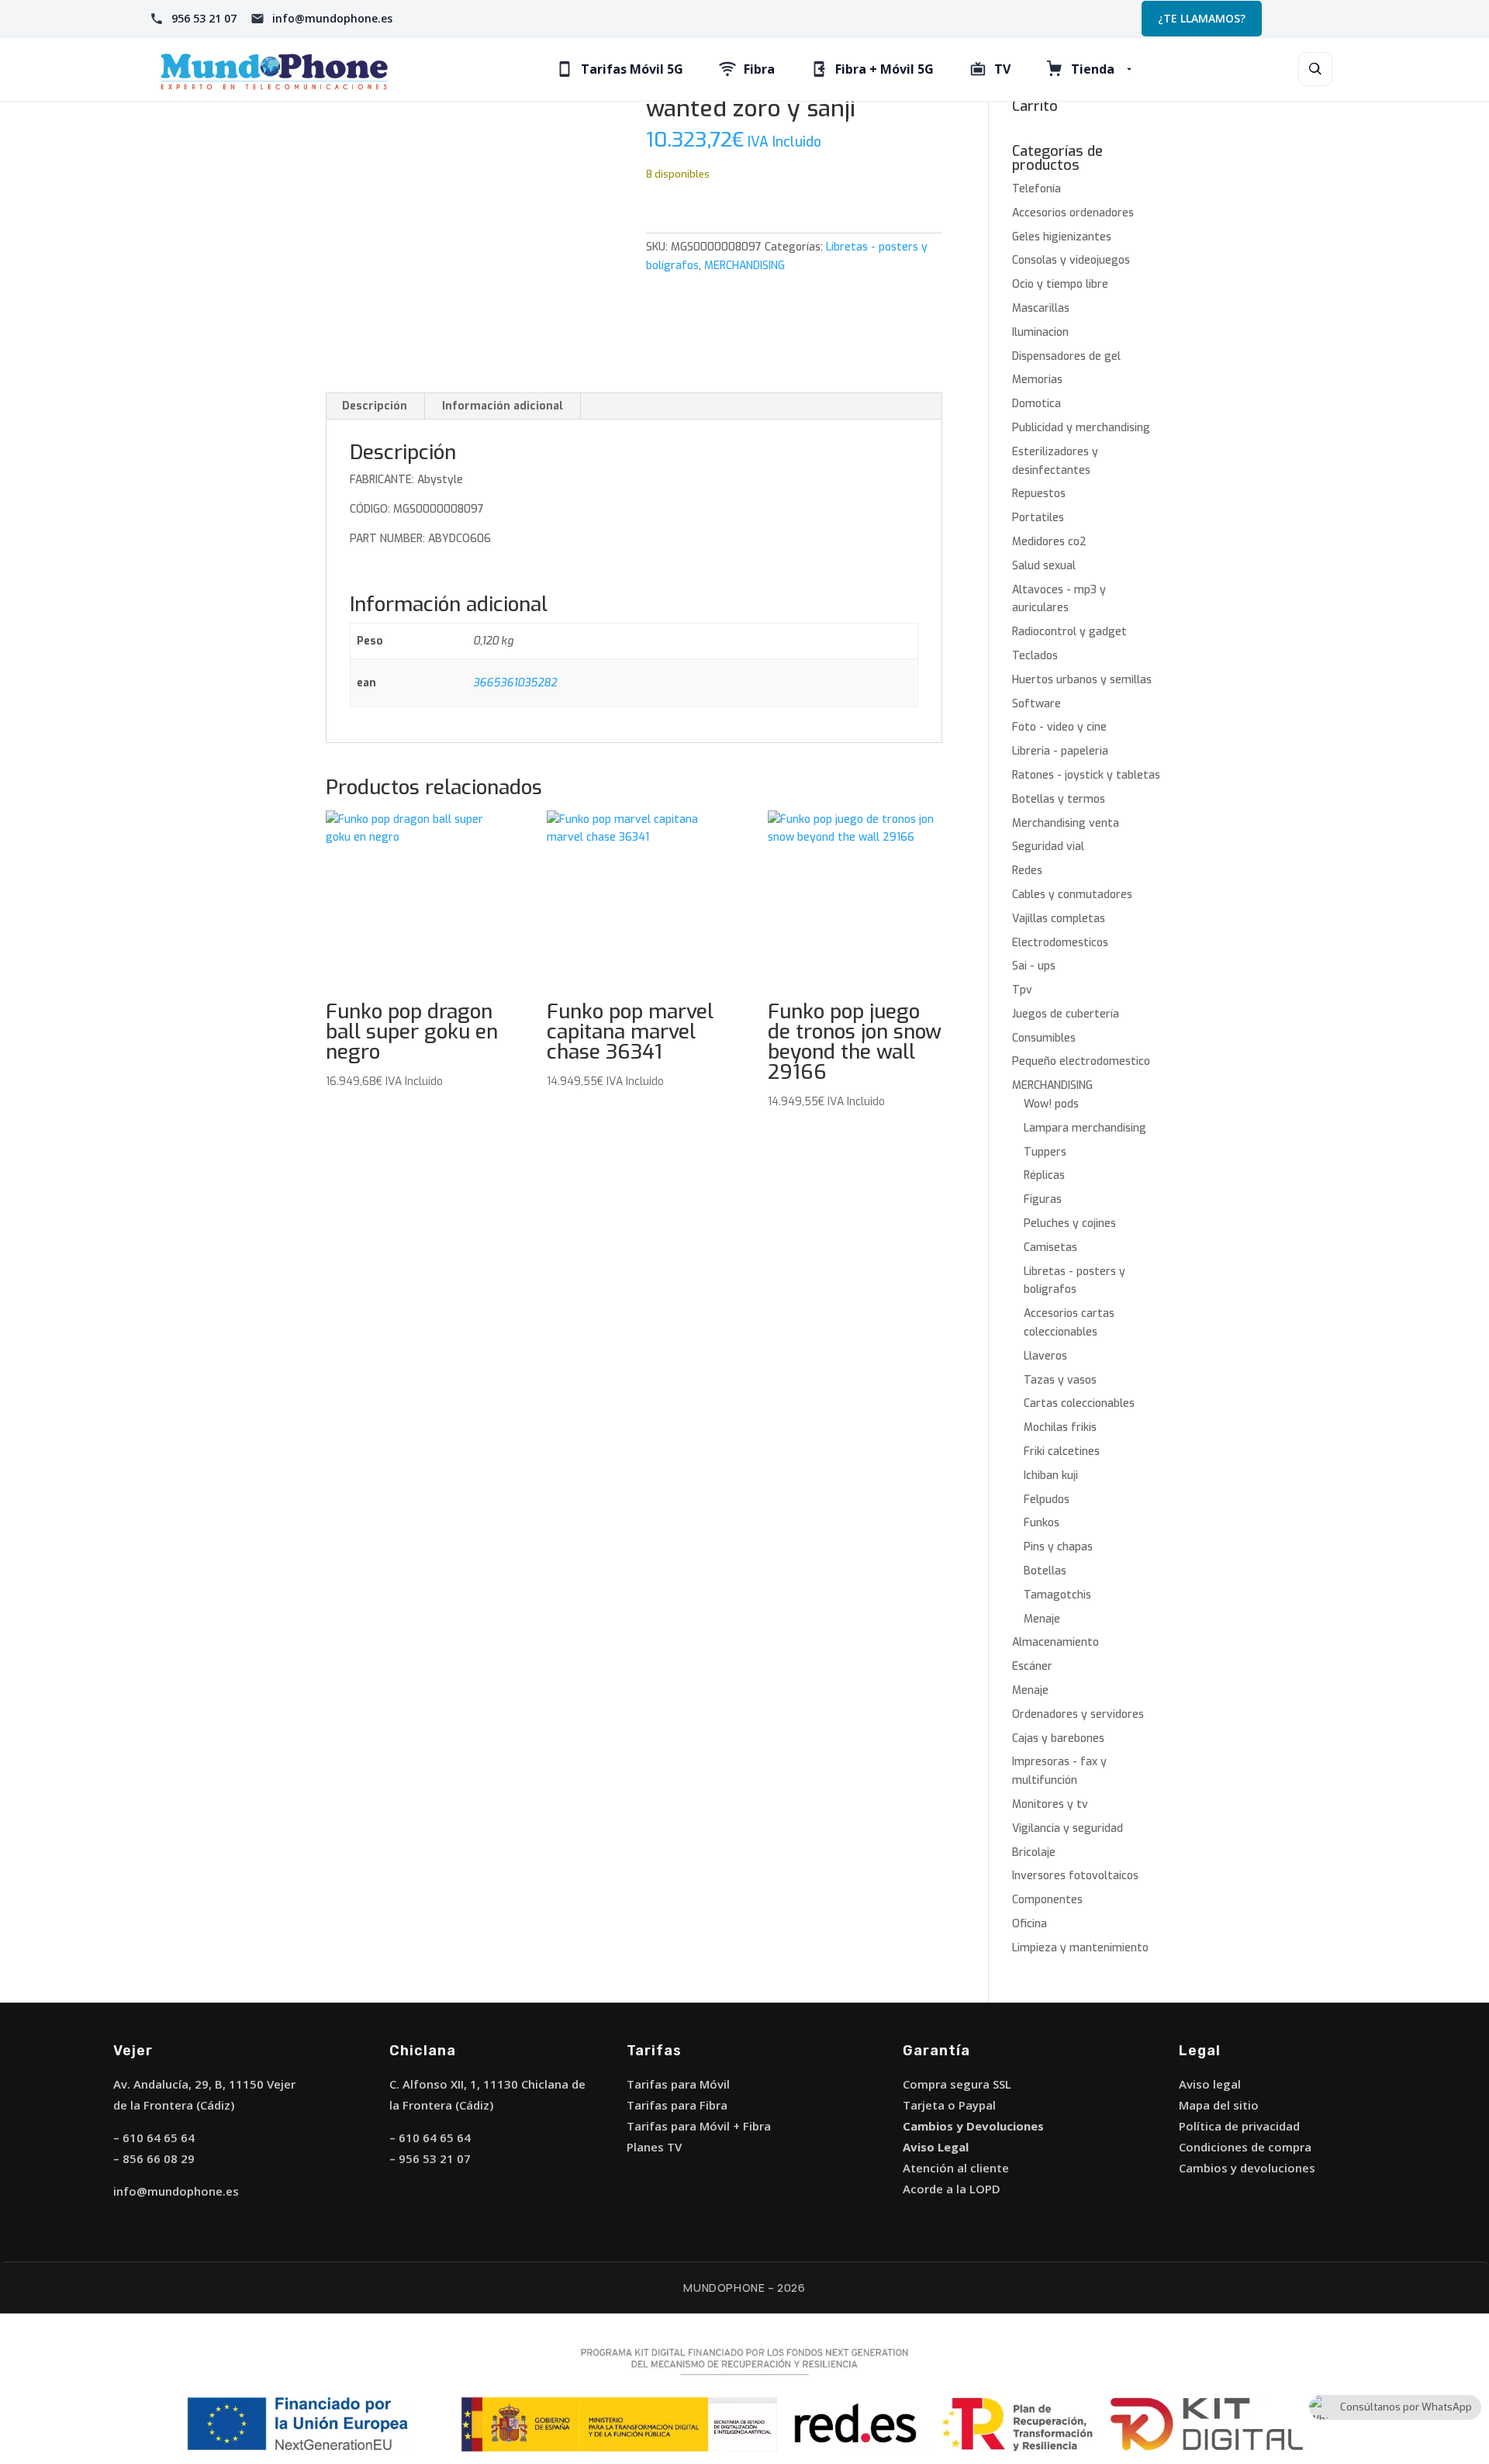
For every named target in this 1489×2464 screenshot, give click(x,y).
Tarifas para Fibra (677, 2105)
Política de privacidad (1239, 2126)
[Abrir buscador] (1315, 69)
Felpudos (1047, 1500)
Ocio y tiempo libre (1060, 284)
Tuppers (1045, 1152)
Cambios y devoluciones (1247, 2168)
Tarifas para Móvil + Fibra (699, 2126)
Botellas (1045, 1571)
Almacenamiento (1055, 1642)
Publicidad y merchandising (1081, 428)
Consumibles (1044, 1038)
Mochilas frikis (1060, 1427)
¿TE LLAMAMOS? (1202, 18)
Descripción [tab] (375, 406)
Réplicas (1044, 1175)
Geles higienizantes (1062, 237)
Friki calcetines (1062, 1451)
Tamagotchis (1057, 1595)
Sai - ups (1034, 966)
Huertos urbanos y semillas (1082, 680)
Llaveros (1045, 1356)
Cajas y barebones (1058, 1738)
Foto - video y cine (1059, 727)
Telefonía (1036, 189)
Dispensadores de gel (1066, 356)
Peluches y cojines (1070, 1223)
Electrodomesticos (1060, 943)
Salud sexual (1044, 566)
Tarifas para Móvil (678, 2084)
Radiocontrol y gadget (1069, 632)
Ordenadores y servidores (1078, 1714)
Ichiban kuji (1051, 1476)
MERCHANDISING (744, 266)
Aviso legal (1210, 2084)
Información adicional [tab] (503, 406)
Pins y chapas (1058, 1547)
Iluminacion (1040, 332)
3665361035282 (515, 683)
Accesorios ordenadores (1073, 213)
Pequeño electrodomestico (1081, 1061)
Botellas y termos (1059, 799)
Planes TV (654, 2147)
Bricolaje (1034, 1852)
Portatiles (1038, 518)
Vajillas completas (1059, 919)
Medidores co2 (1049, 542)
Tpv (1022, 990)
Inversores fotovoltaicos (1075, 1876)
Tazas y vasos (1060, 1380)
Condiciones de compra (1245, 2147)
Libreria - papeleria (1060, 751)
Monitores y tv (1050, 1804)
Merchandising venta (1066, 823)
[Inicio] (274, 69)
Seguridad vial (1048, 847)
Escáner (1032, 1666)
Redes (1027, 871)
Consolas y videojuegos (1071, 260)
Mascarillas (1041, 308)
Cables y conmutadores (1072, 895)
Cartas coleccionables (1079, 1403)
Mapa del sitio (1219, 2105)
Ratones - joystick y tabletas (1086, 775)
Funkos (1042, 1523)
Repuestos (1039, 494)
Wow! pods (1051, 1104)
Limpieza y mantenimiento (1080, 1948)
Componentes (1047, 1900)
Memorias (1037, 380)
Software (1036, 704)
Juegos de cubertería (1066, 1014)
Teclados (1035, 656)
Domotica (1036, 404)
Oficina (1030, 1924)
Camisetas (1050, 1248)
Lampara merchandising (1085, 1128)
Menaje (1042, 1619)
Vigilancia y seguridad (1068, 1828)
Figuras (1043, 1199)
